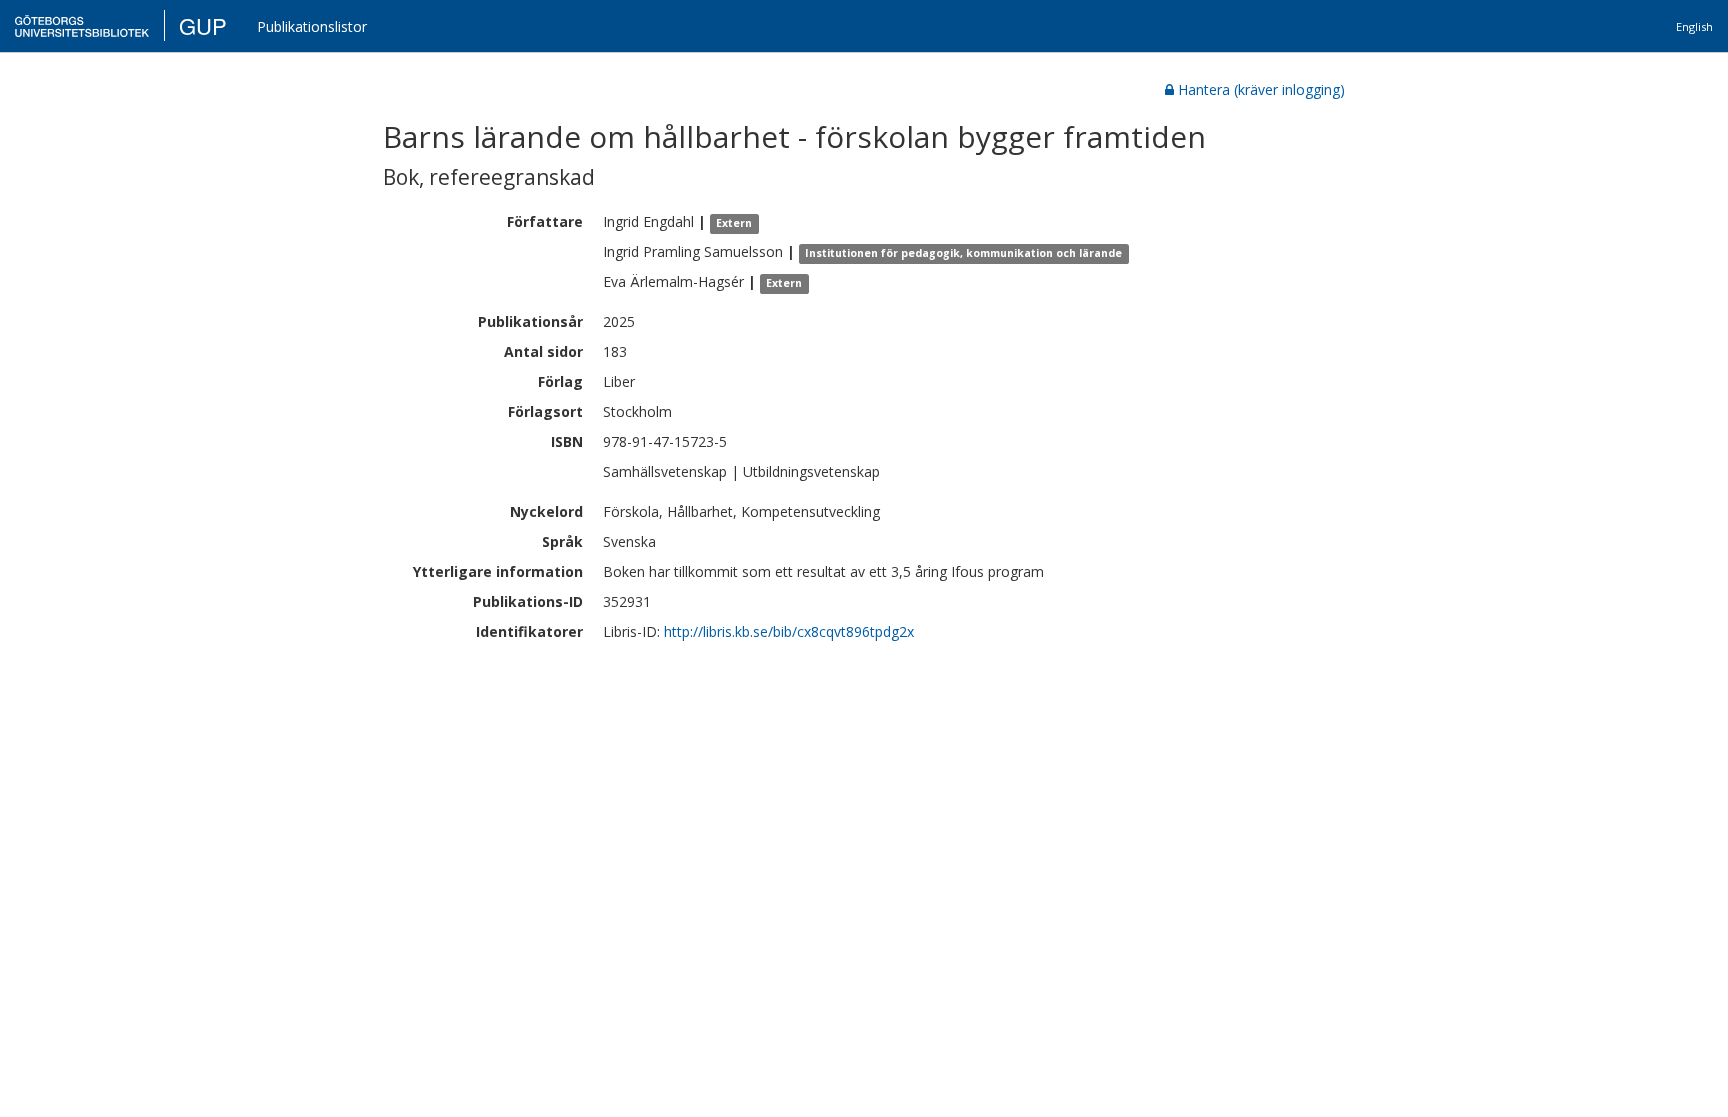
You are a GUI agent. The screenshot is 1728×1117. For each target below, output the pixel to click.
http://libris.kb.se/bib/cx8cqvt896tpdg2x (789, 631)
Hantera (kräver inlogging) (1261, 89)
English (1694, 26)
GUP (203, 25)
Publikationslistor (312, 26)
